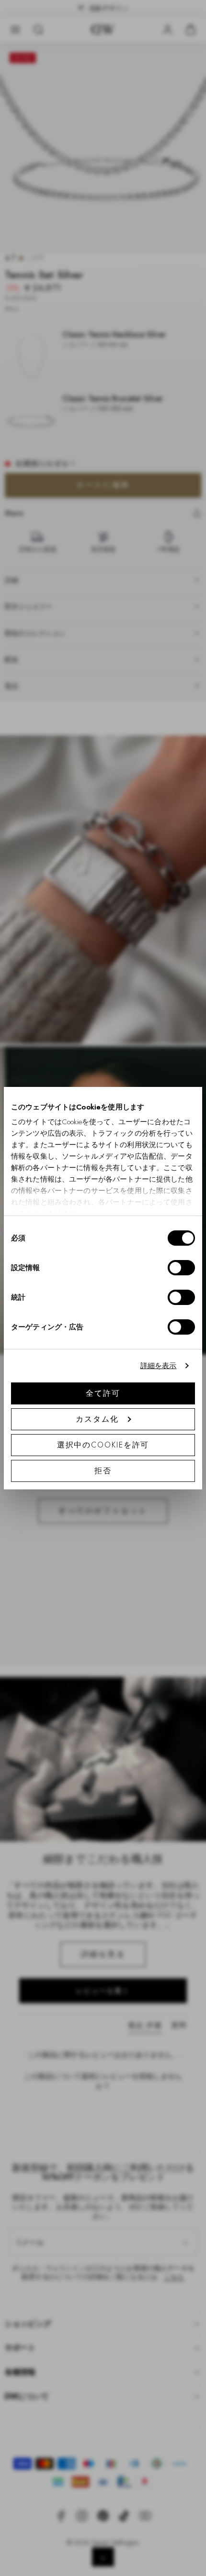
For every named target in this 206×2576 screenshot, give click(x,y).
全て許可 (103, 1393)
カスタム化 (97, 1419)
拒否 (103, 1471)
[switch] (181, 1268)
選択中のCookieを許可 (103, 1445)
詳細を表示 (159, 1366)
